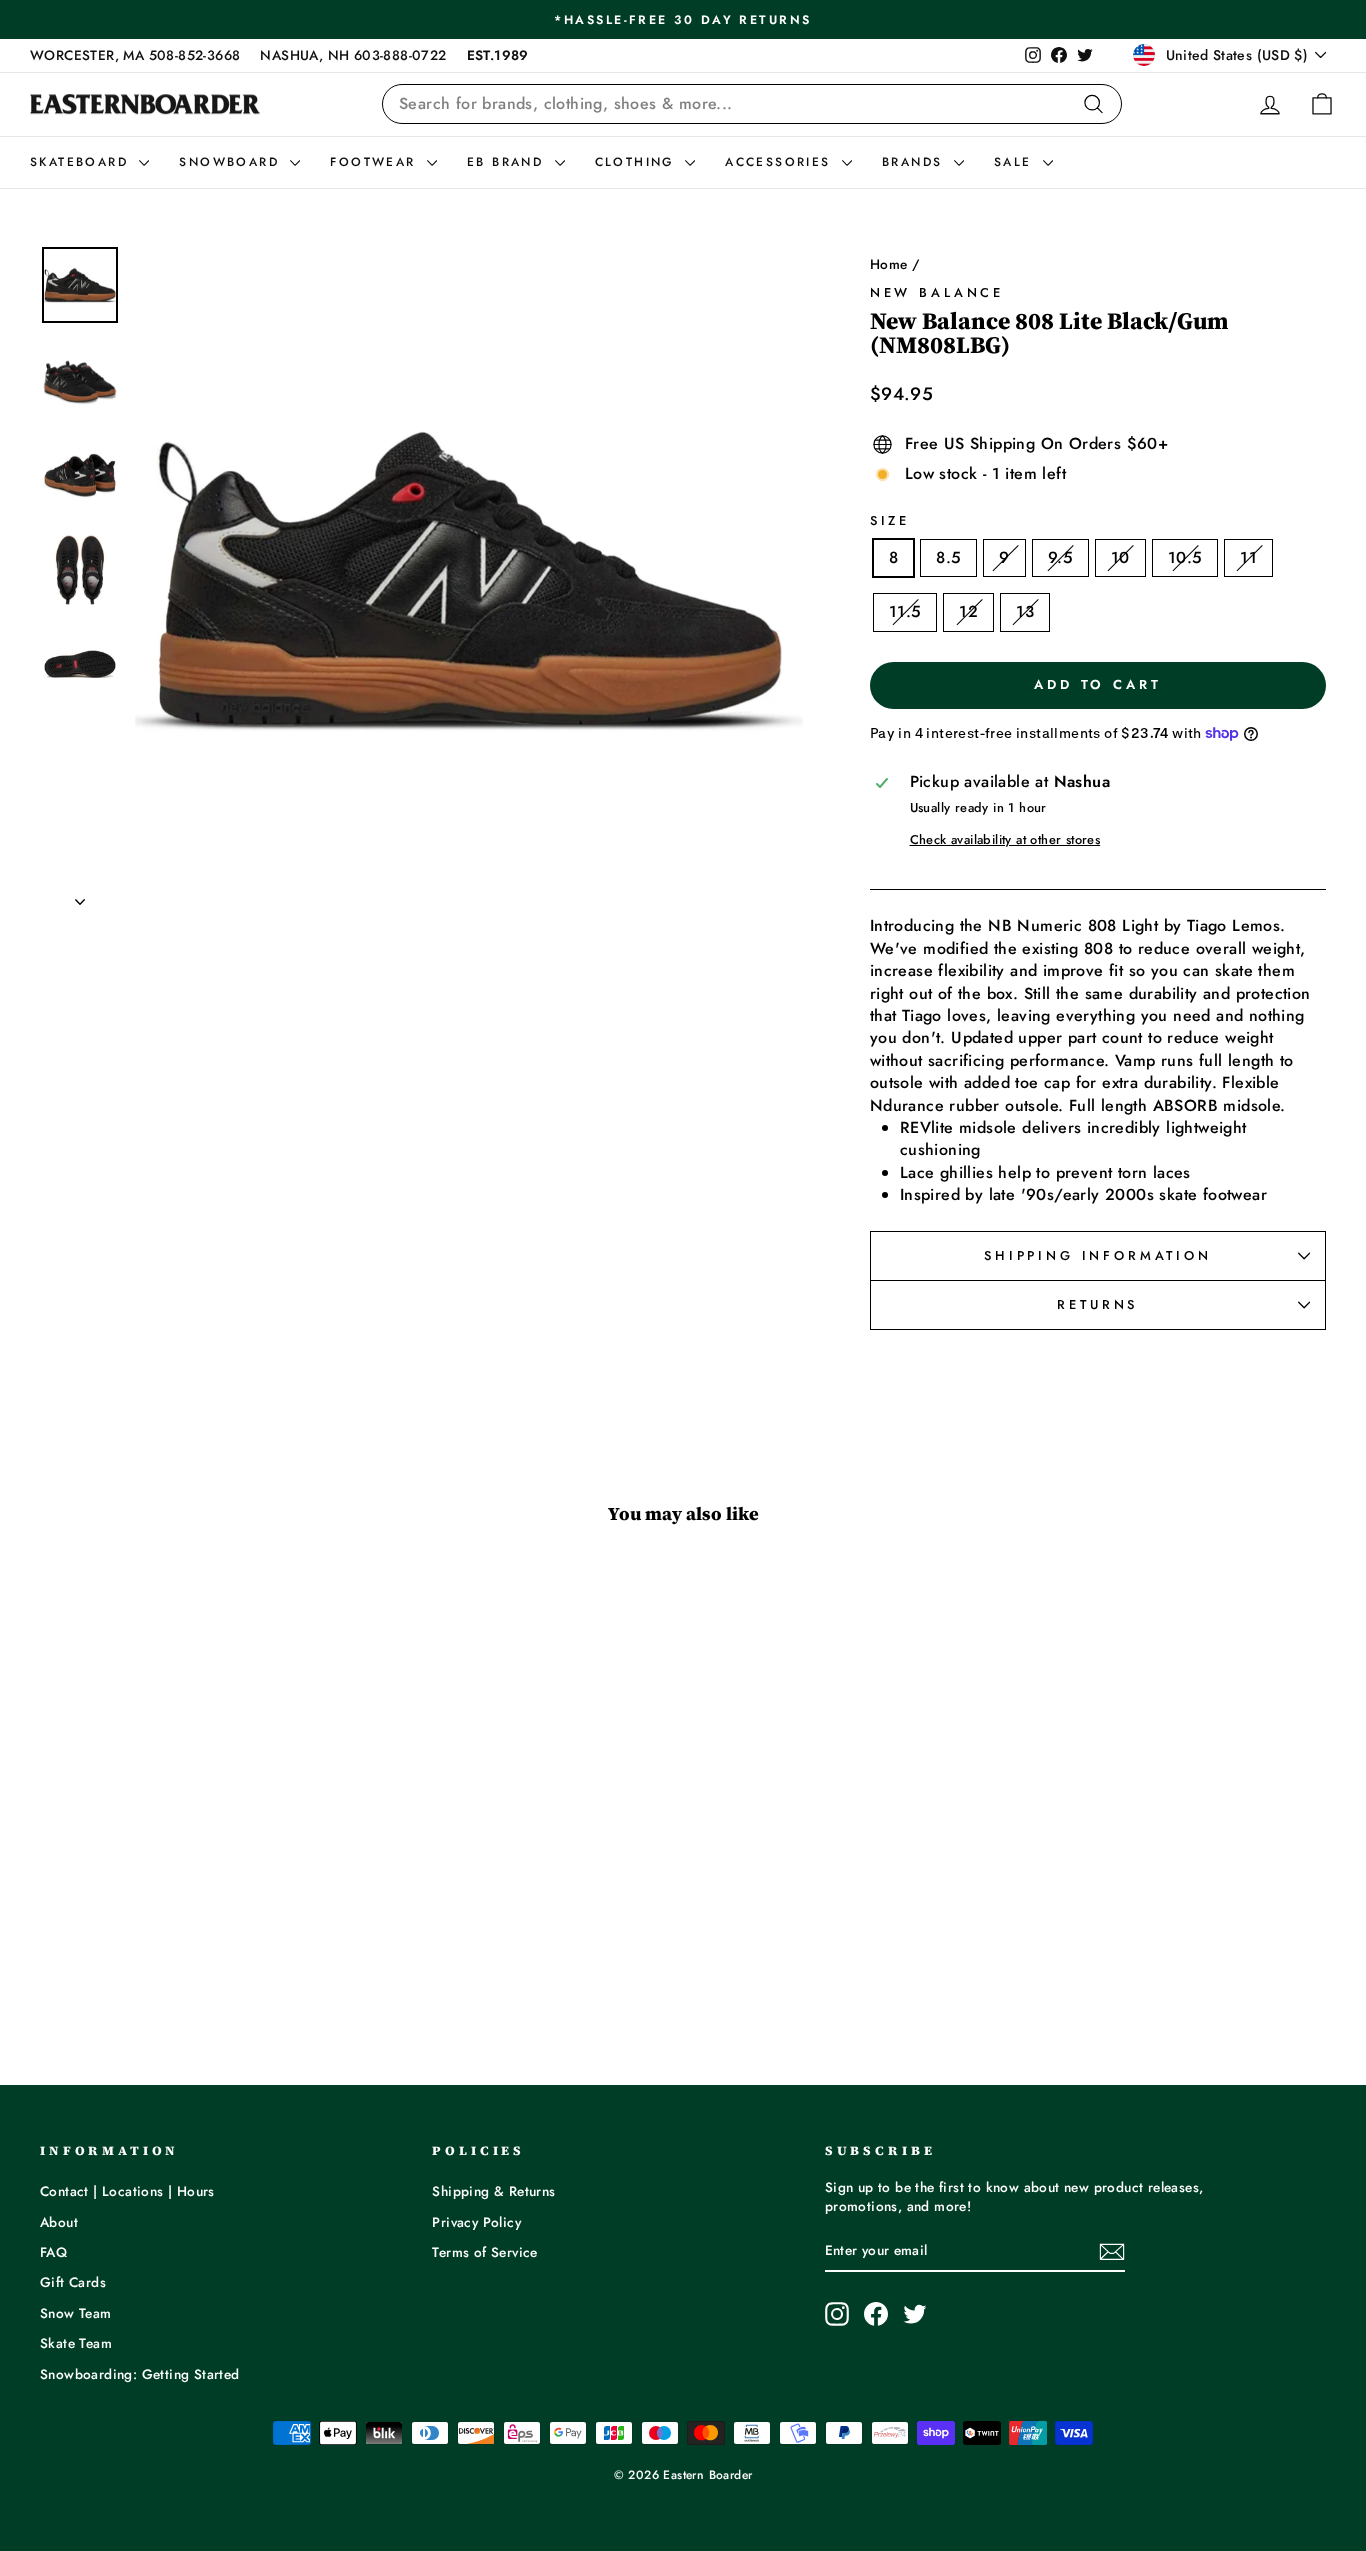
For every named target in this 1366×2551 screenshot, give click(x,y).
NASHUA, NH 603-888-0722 (353, 55)
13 (1025, 611)
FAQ (53, 2252)
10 (1120, 557)
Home (889, 264)
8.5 (948, 557)
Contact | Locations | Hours (127, 2191)
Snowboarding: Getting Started (140, 2374)
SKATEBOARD (82, 162)
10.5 (1185, 557)
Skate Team (76, 2343)
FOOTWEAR (376, 162)
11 (1248, 557)
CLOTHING (638, 162)
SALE (1016, 162)
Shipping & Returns (493, 2191)
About (59, 2222)
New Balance (937, 292)
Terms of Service (484, 2252)
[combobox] (752, 104)
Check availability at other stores (1005, 840)
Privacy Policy (476, 2222)
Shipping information (1098, 1255)
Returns (1097, 1304)
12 (968, 611)
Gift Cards (73, 2282)
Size (890, 521)
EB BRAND (508, 162)
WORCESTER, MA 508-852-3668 (135, 55)
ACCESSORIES (781, 162)
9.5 (1060, 557)
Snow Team (76, 2313)
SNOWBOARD (232, 162)
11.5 (905, 611)
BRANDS (915, 162)
